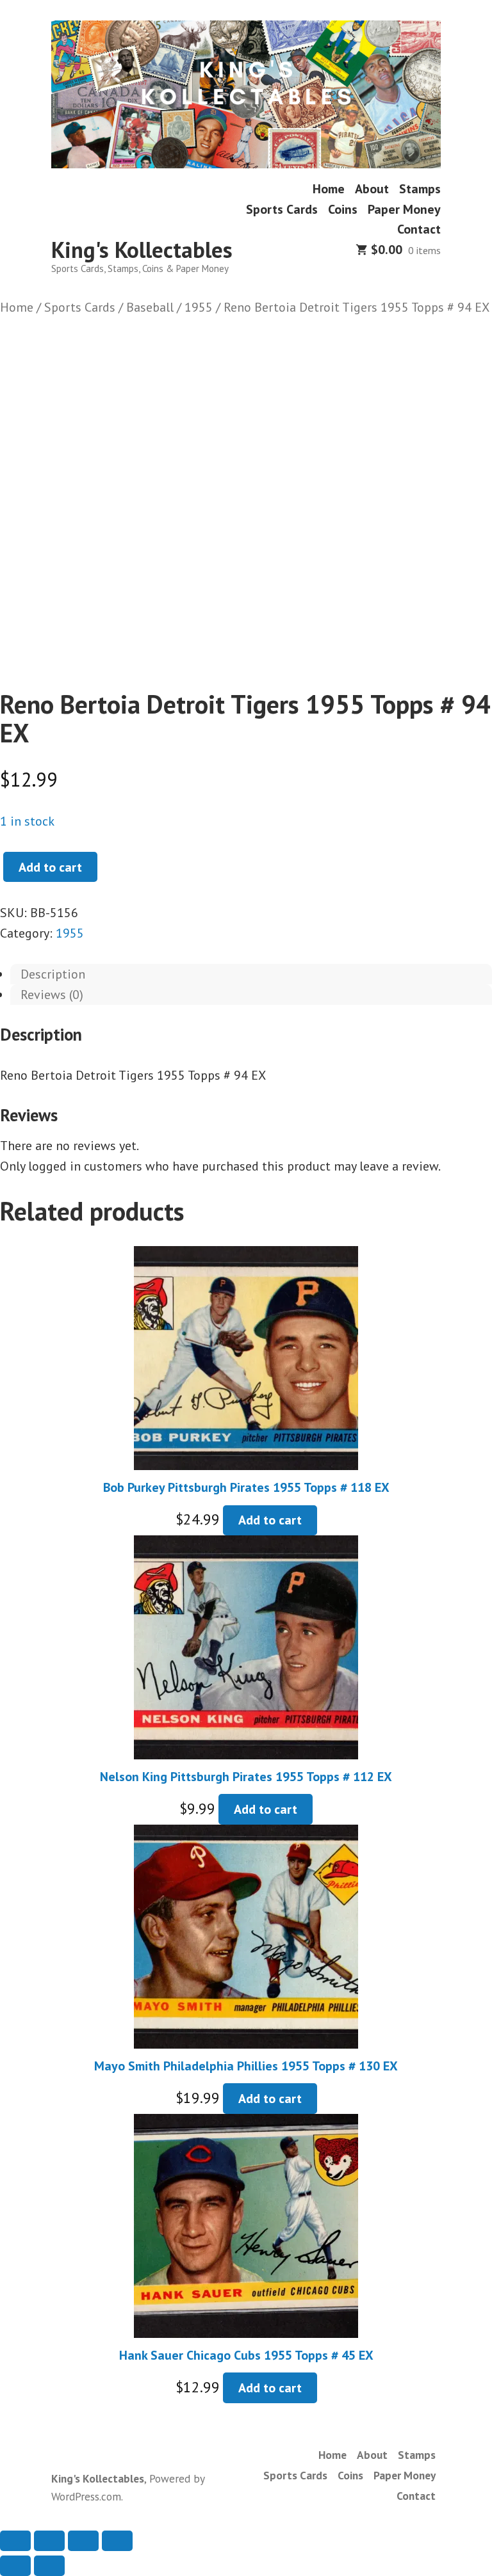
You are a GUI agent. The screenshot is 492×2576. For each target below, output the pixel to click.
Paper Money (404, 209)
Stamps (420, 189)
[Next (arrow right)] (49, 2566)
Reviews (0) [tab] (52, 995)
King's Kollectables (142, 250)
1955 (199, 307)
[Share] (83, 2541)
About (372, 189)
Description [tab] (53, 974)
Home (329, 189)
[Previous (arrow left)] (15, 2566)
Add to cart (50, 867)
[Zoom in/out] (15, 2541)
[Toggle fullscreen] (49, 2541)
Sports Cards (282, 209)
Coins (343, 209)
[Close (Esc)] (117, 2541)
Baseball (150, 307)
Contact (419, 229)
